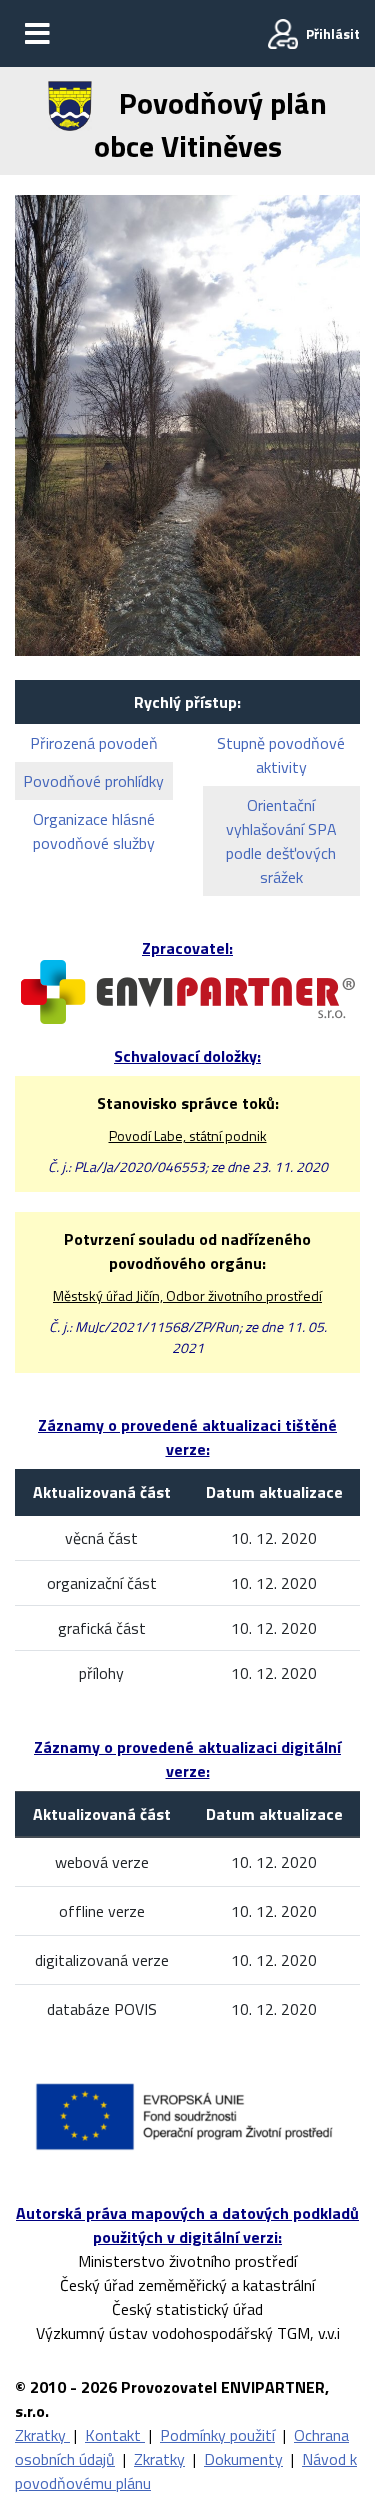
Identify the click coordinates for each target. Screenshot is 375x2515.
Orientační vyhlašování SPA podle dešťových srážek (281, 841)
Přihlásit (333, 33)
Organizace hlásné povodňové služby (94, 831)
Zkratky (42, 2435)
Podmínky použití (217, 2435)
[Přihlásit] (283, 34)
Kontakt (115, 2435)
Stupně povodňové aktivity (281, 755)
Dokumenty (243, 2459)
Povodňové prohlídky (93, 781)
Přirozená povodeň (94, 743)
